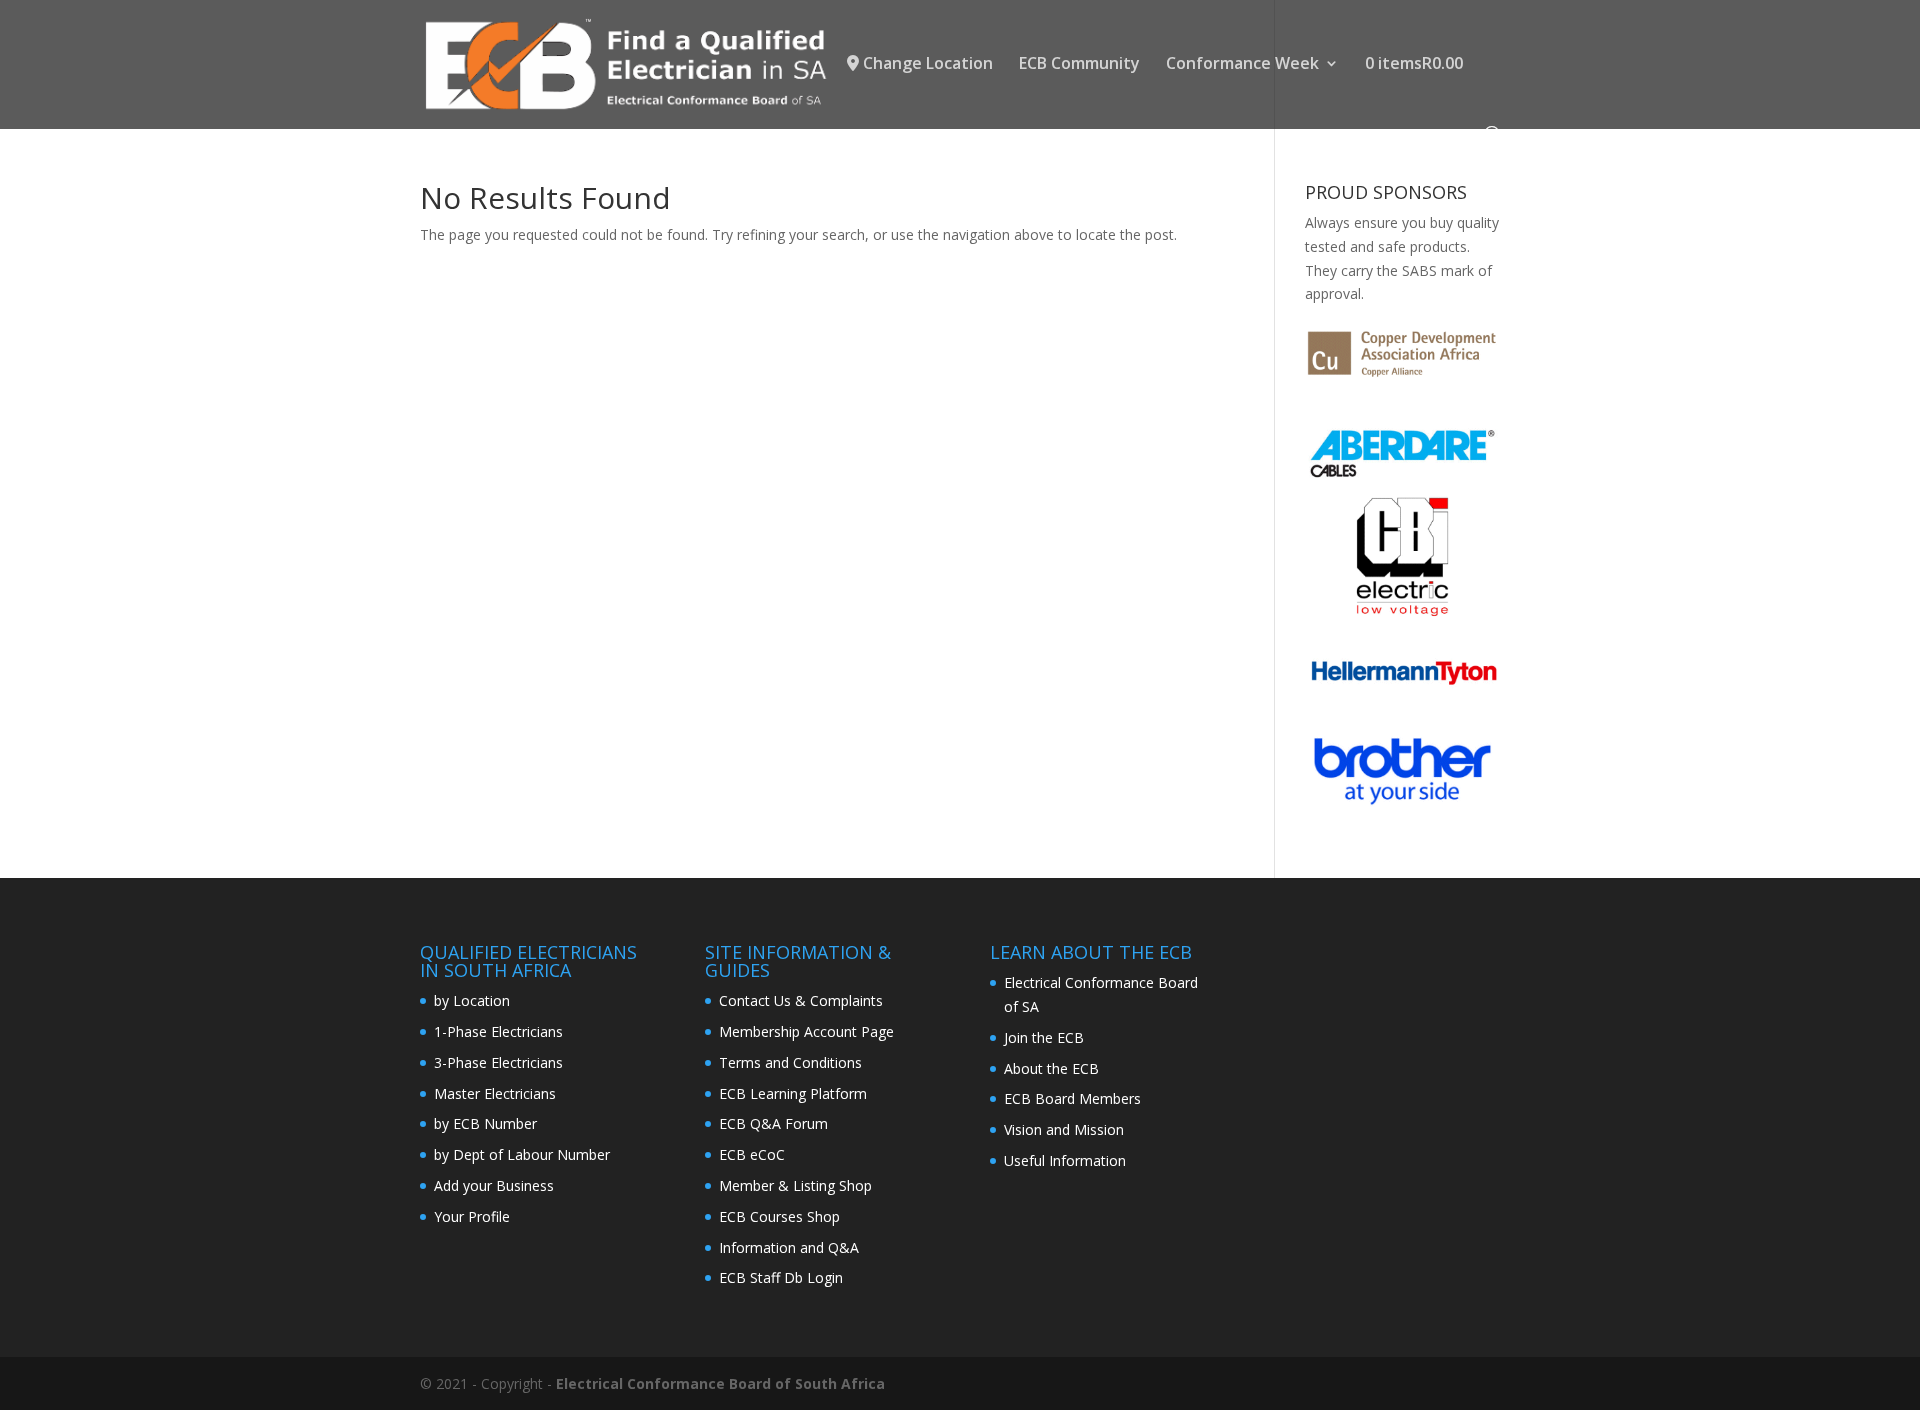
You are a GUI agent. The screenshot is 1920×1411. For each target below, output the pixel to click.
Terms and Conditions (790, 1062)
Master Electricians (495, 1093)
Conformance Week (1242, 65)
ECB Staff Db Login (781, 1277)
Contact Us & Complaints (801, 1000)
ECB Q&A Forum (773, 1123)
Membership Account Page (806, 1031)
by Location (472, 1000)
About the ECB (1051, 1068)
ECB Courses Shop (779, 1216)
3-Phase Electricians (498, 1062)
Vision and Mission (1064, 1129)
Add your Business (494, 1185)
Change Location (926, 64)
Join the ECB (1044, 1037)
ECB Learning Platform (793, 1093)
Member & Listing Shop (795, 1185)
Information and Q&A (789, 1247)
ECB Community (1079, 65)
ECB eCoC (752, 1154)
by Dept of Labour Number (522, 1154)
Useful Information (1065, 1160)
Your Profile (472, 1216)
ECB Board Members (1072, 1098)
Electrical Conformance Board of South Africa (720, 1383)
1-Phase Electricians (498, 1031)
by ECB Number (485, 1123)
